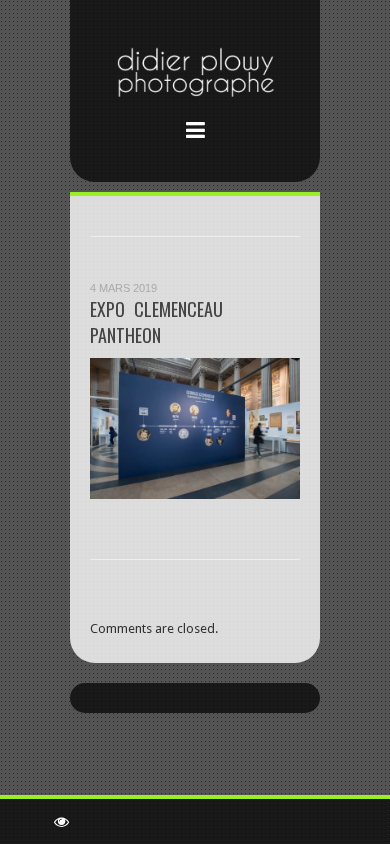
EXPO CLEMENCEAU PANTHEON (156, 322)
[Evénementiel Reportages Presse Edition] (195, 76)
